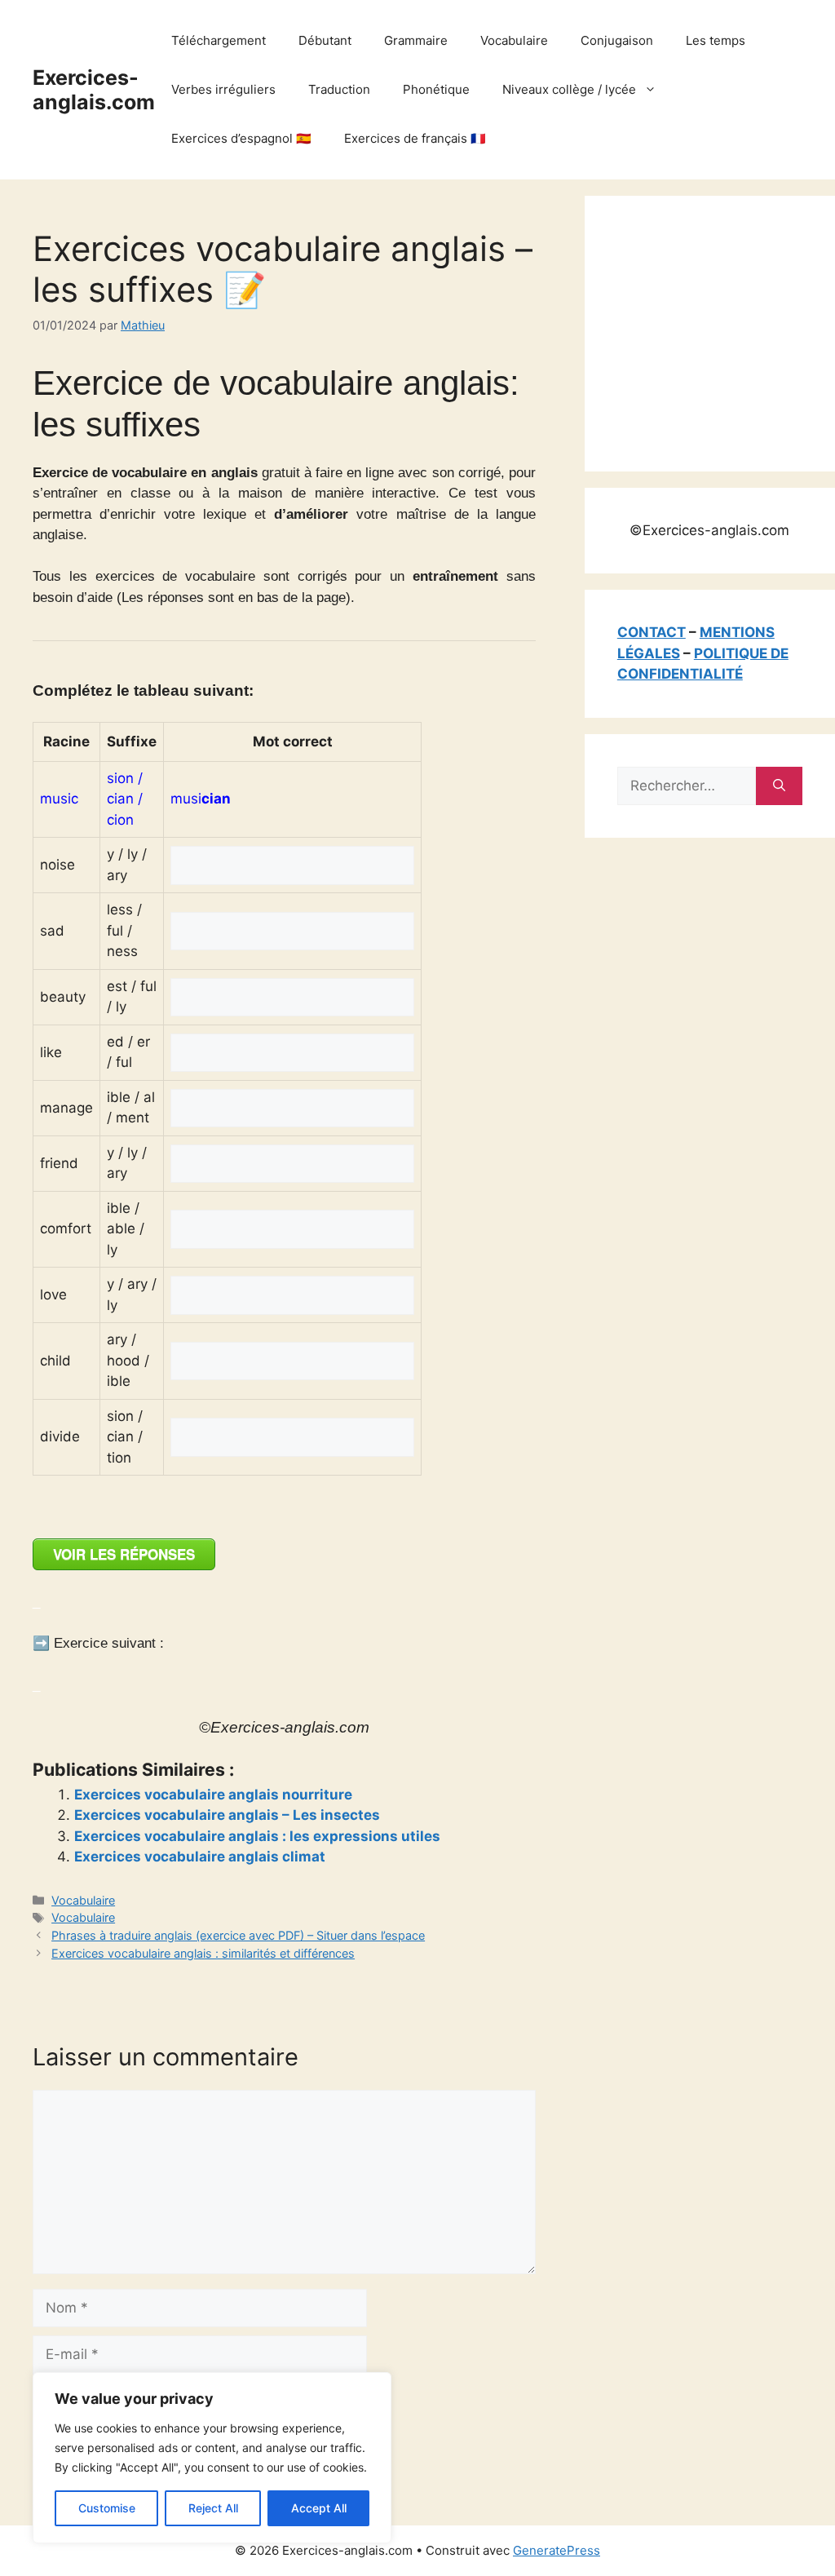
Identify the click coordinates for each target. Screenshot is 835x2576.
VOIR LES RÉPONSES (124, 1554)
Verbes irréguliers (223, 89)
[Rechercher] (779, 786)
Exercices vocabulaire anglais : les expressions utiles (257, 1836)
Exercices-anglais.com (94, 90)
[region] (212, 2458)
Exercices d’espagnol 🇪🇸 (241, 138)
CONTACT (652, 632)
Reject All (213, 2508)
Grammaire (416, 40)
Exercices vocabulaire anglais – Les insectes (227, 1815)
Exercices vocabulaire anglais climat (200, 1857)
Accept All (319, 2508)
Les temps (716, 40)
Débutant (325, 40)
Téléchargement (219, 40)
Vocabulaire (514, 40)
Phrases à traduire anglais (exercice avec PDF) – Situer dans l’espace (238, 1935)
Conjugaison (617, 40)
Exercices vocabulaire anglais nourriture (213, 1795)
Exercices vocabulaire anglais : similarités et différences (203, 1953)
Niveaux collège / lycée (569, 89)
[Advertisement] (726, 330)
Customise (107, 2508)
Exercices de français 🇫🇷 (415, 138)
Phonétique (436, 89)
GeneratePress (557, 2550)
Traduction (339, 89)
